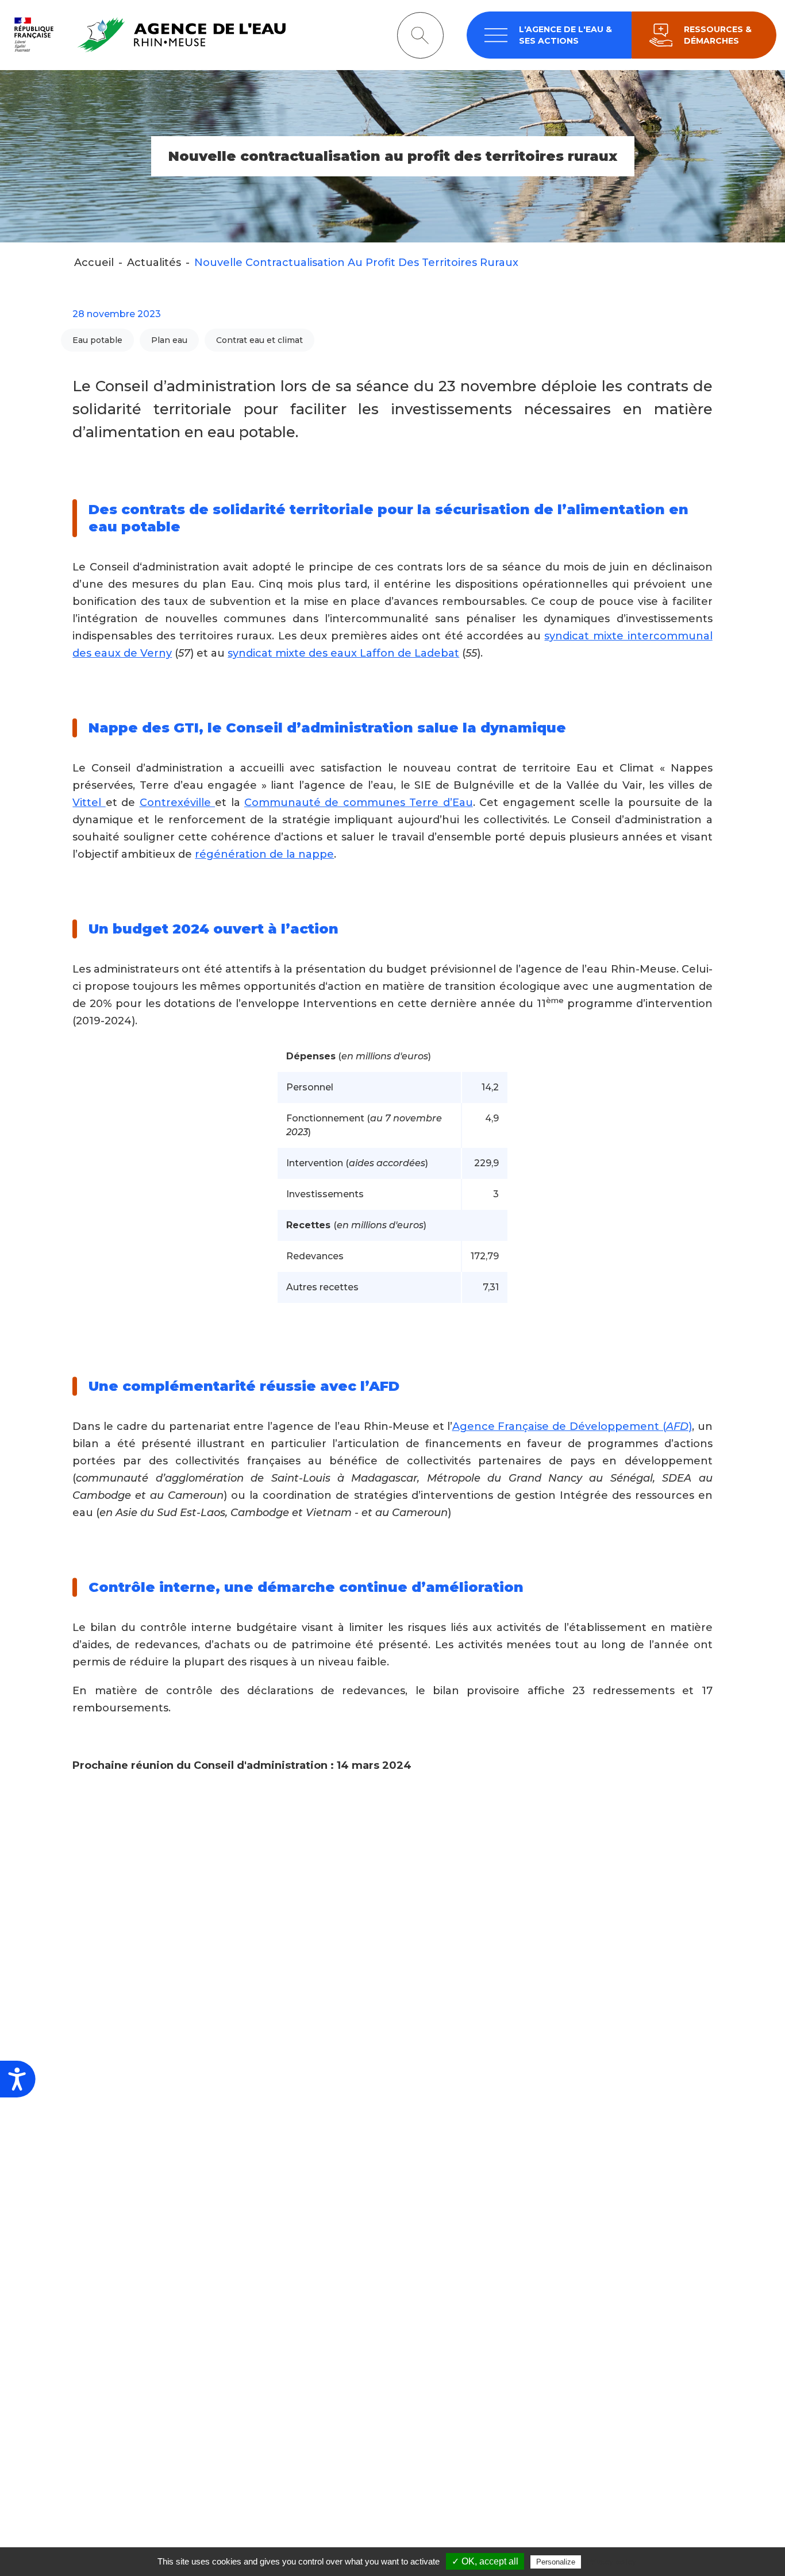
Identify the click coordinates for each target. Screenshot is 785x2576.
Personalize (556, 2562)
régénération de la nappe (264, 854)
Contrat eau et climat (259, 340)
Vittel (89, 803)
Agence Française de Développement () (572, 1426)
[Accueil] (147, 35)
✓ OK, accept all (485, 2561)
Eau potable (97, 340)
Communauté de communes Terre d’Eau (359, 803)
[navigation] (549, 35)
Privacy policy (611, 2562)
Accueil (94, 263)
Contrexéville (177, 803)
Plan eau (169, 340)
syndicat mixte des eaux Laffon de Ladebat (343, 653)
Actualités (154, 263)
